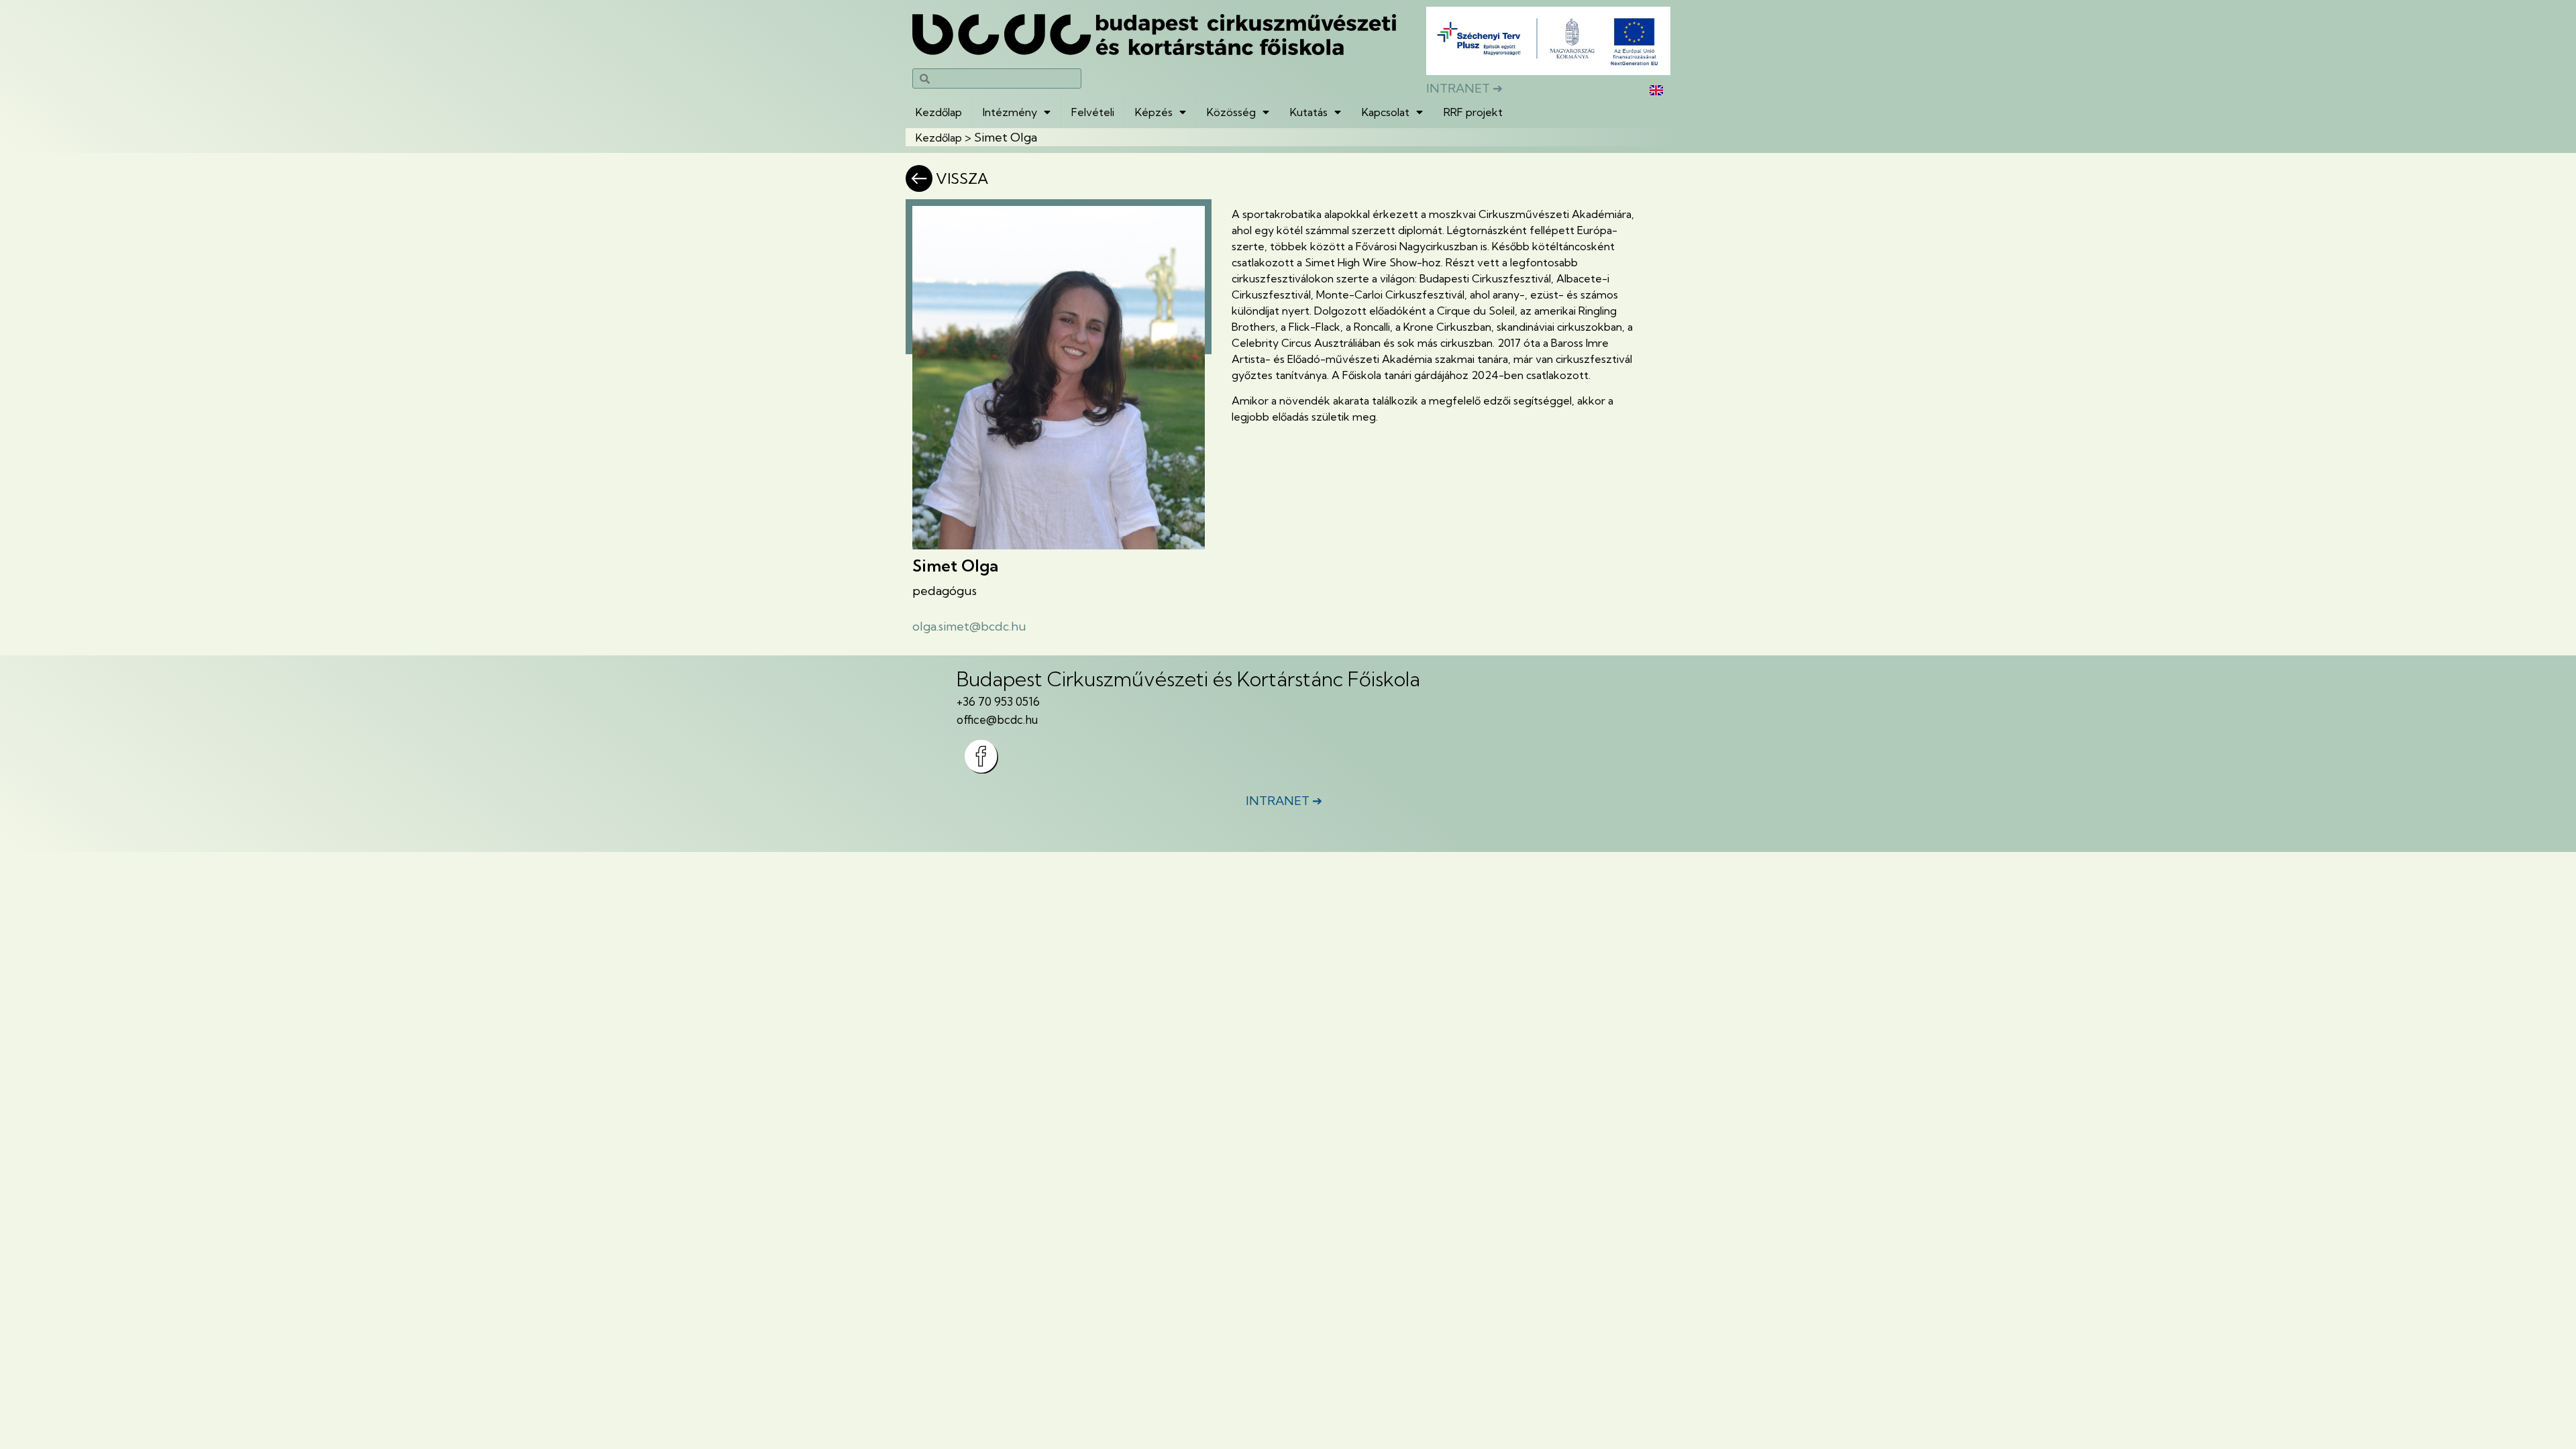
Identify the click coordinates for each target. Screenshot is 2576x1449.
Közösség (1231, 112)
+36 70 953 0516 (998, 701)
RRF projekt (1473, 112)
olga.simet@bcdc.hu (969, 626)
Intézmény (1010, 112)
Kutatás (1309, 112)
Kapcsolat (1386, 112)
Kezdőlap (939, 112)
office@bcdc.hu (997, 719)
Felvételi (1093, 112)
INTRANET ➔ (1464, 88)
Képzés (1154, 112)
